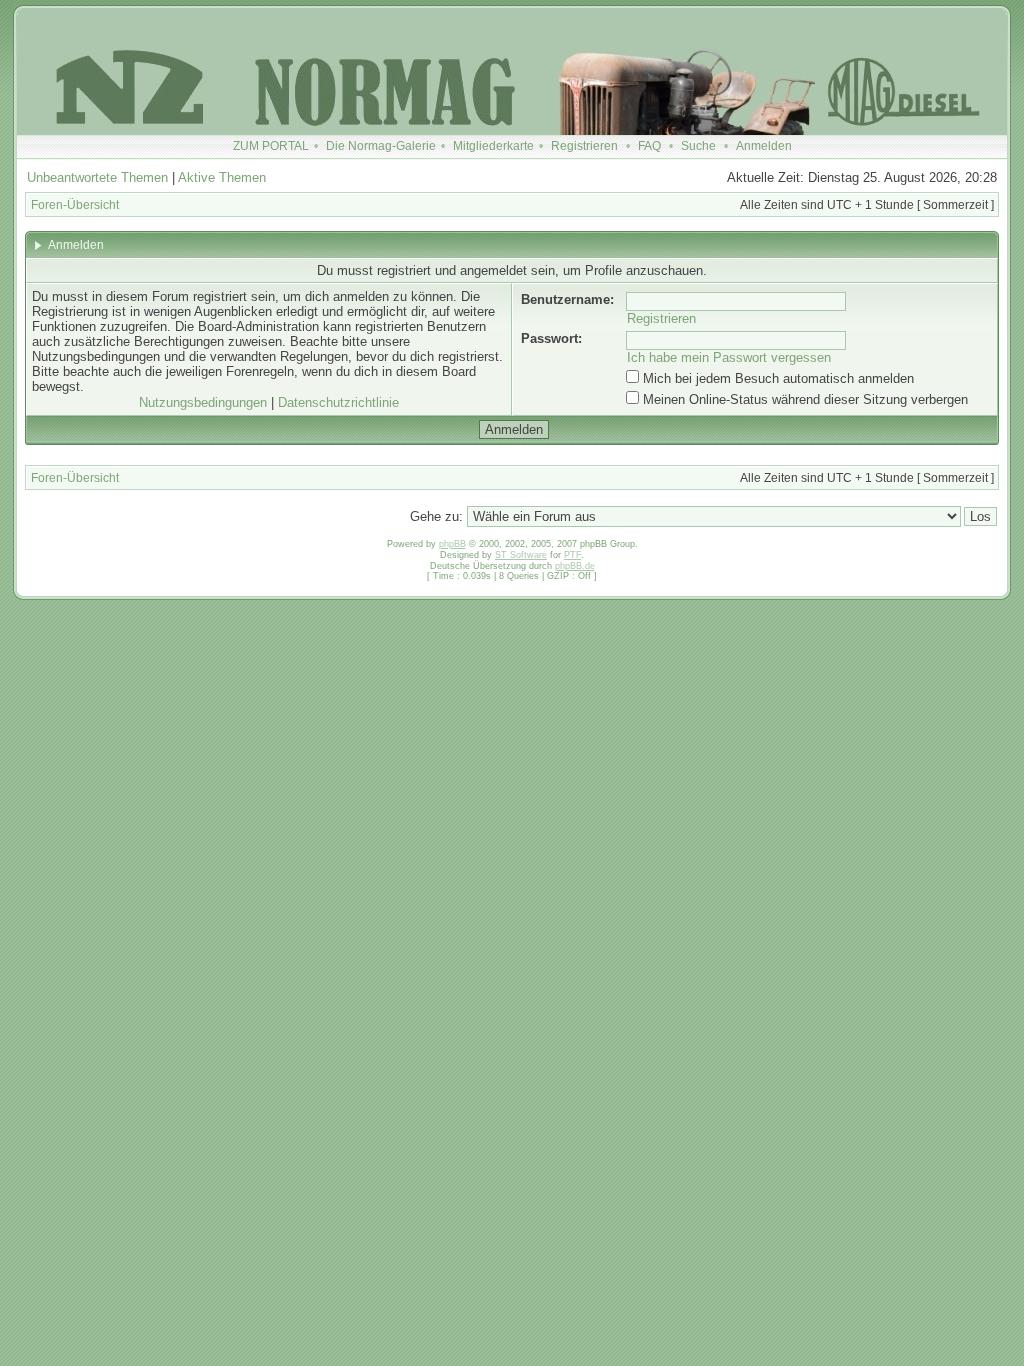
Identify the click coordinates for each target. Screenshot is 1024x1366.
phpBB (452, 544)
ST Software (521, 555)
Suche (698, 146)
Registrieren (584, 146)
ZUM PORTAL (271, 146)
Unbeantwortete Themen (97, 177)
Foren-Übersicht (75, 205)
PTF (572, 555)
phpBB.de (575, 566)
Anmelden (764, 146)
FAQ (649, 146)
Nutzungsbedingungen (203, 402)
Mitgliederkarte (493, 146)
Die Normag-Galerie (381, 146)
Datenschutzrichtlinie (338, 402)
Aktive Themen (222, 177)
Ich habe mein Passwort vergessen (729, 357)
